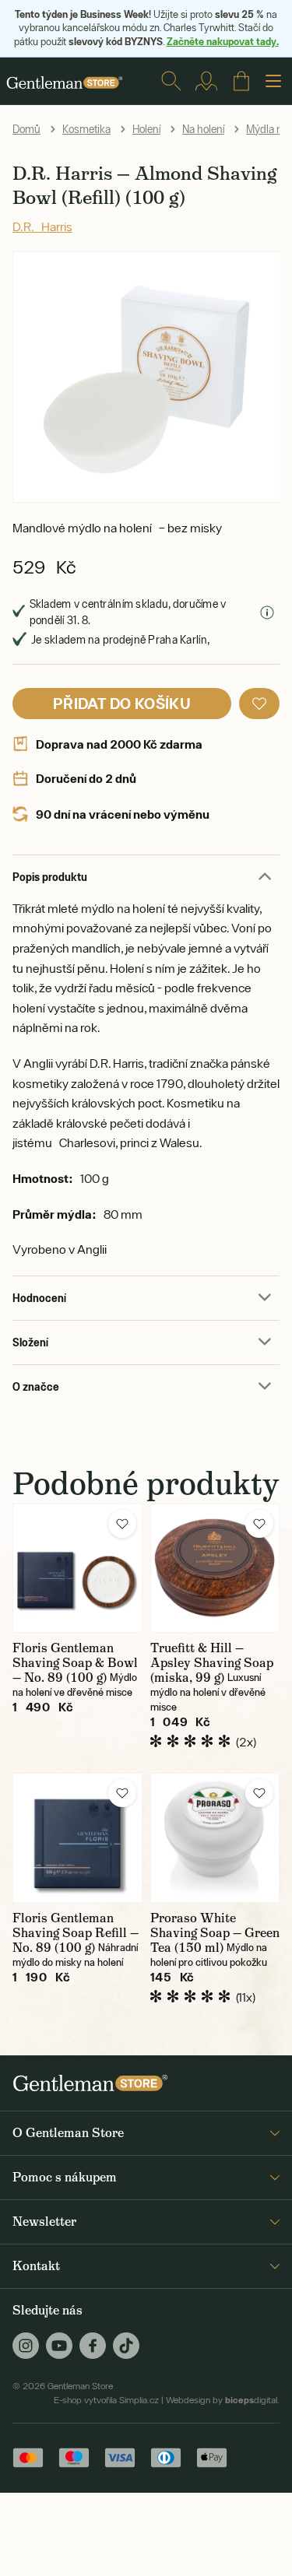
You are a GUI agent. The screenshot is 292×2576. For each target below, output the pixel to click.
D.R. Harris (42, 226)
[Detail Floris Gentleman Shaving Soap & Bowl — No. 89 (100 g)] (77, 1569)
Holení (146, 129)
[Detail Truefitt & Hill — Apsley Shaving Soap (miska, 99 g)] (215, 1569)
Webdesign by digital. (223, 2400)
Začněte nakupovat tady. (223, 41)
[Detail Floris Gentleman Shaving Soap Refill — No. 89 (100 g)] (77, 1838)
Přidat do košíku (122, 703)
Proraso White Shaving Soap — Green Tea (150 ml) (215, 1933)
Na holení (203, 129)
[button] (259, 704)
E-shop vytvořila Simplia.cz (106, 2400)
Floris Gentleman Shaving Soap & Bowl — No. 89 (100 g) (75, 1663)
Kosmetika (86, 129)
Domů (26, 129)
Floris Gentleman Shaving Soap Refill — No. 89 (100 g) (76, 1933)
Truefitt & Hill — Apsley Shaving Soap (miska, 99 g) (212, 1663)
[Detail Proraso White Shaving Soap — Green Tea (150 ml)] (215, 1838)
